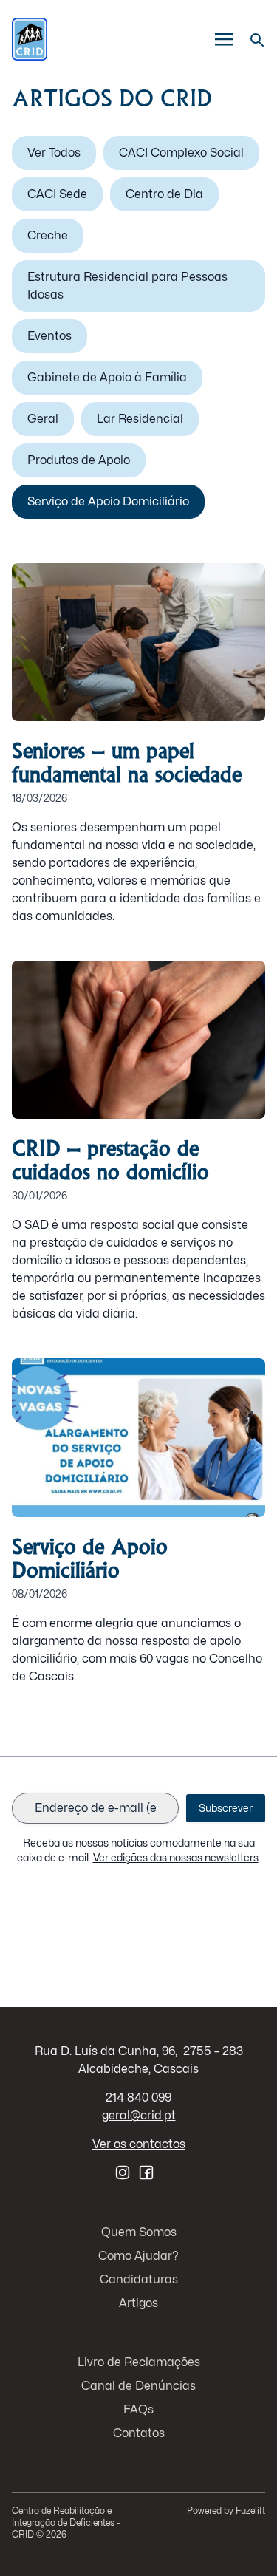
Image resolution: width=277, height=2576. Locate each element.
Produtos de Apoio (79, 460)
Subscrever (226, 1808)
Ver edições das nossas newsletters (176, 1857)
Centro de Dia (164, 194)
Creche (48, 235)
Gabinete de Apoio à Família (107, 377)
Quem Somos (139, 2232)
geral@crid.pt (139, 2115)
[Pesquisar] (256, 39)
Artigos (138, 2303)
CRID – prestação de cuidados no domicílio (110, 1160)
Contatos (139, 2433)
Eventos (49, 336)
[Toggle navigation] (224, 40)
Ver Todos (54, 153)
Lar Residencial (140, 419)
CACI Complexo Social (181, 153)
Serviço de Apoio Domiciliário (108, 501)
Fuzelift (250, 2511)
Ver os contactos (139, 2144)
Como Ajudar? (138, 2256)
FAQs (138, 2409)
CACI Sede (57, 194)
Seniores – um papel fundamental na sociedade (127, 762)
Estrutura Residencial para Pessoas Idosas (127, 286)
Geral (43, 419)
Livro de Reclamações (139, 2362)
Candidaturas (139, 2279)
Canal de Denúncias (138, 2386)
